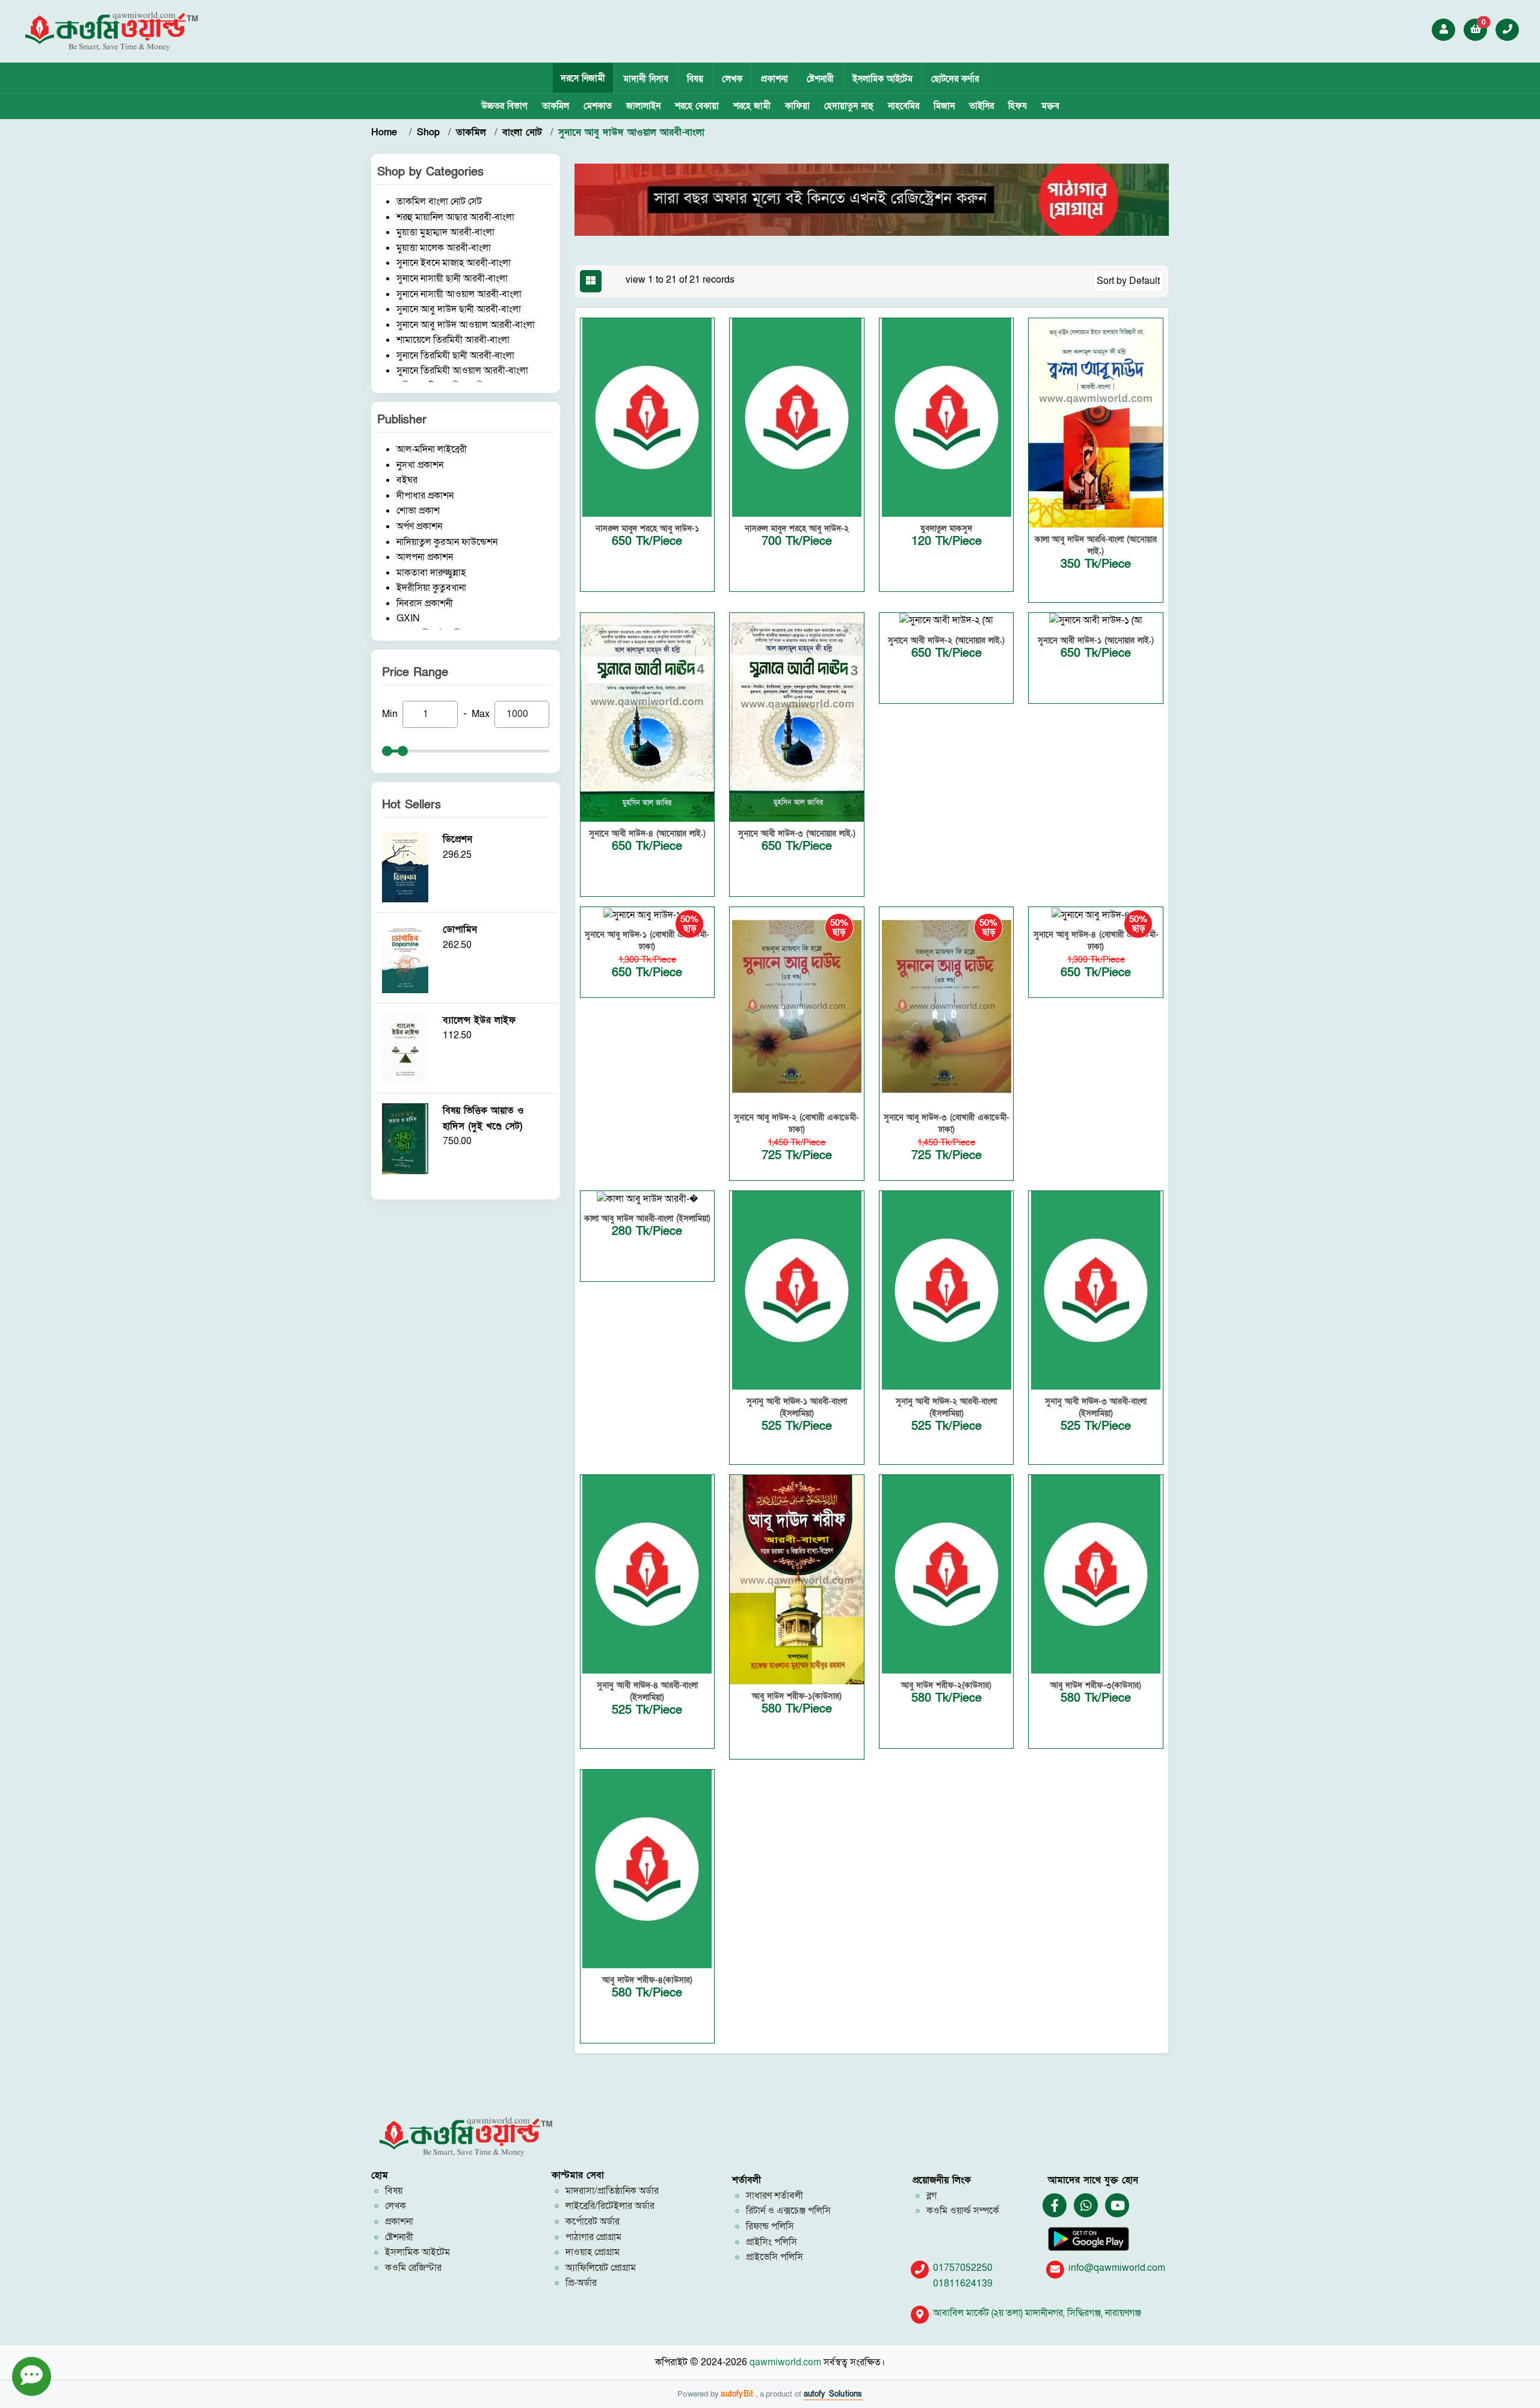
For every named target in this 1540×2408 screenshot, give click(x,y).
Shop (428, 132)
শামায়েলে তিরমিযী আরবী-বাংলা (453, 340)
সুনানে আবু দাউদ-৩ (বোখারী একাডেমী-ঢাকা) (947, 1123)
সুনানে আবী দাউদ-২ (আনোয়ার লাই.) (946, 640)
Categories (455, 172)
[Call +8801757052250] (1508, 29)
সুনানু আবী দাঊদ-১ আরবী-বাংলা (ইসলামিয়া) (797, 1407)
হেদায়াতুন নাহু (849, 106)
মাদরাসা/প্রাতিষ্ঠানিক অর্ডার (612, 2191)
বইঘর (407, 480)
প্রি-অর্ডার (581, 2283)
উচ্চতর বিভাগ (504, 106)
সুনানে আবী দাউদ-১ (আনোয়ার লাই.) (1096, 640)
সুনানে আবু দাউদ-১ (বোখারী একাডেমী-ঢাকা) (647, 941)
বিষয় (695, 79)
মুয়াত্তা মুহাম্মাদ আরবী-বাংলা (445, 232)
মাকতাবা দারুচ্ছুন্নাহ (431, 573)
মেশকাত (598, 106)
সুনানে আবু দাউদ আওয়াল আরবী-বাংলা (466, 325)
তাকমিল (556, 106)
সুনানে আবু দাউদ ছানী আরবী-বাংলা (459, 309)
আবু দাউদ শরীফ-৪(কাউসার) (647, 1980)
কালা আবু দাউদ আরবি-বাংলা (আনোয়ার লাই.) (1096, 545)
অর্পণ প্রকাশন (419, 526)
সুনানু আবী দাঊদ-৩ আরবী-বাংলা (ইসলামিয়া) (1096, 1407)
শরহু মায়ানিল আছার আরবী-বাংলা (455, 217)
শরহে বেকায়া (697, 106)
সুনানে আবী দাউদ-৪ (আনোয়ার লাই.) (647, 833)
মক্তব (1050, 106)
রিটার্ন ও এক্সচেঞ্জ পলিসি (788, 2211)
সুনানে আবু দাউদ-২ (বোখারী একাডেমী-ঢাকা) (796, 1123)
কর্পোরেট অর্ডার (593, 2222)
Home (386, 132)
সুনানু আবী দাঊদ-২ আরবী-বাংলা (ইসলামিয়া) (946, 1407)
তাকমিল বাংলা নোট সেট (439, 202)
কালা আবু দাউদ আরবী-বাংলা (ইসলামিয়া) (647, 1218)
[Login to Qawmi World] (1444, 29)
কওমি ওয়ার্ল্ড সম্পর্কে (963, 2211)
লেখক (732, 79)
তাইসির (981, 106)
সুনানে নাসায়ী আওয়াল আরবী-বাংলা (459, 294)
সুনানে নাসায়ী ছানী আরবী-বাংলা (452, 279)
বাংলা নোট (522, 132)
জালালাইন (643, 106)
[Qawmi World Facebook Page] (1055, 2206)
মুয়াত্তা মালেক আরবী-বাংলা (444, 248)
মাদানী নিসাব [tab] (646, 79)
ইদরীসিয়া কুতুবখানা (431, 588)
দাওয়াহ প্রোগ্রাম (593, 2252)
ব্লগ (932, 2196)
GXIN (408, 618)
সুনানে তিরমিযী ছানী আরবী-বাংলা (455, 356)
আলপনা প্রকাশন (425, 557)
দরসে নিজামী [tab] (583, 78)
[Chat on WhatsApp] (1086, 2206)
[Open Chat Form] (32, 2376)
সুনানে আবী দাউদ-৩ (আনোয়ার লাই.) (797, 833)
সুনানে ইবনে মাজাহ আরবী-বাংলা (454, 263)
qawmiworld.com (785, 2362)
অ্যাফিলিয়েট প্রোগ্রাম (601, 2268)
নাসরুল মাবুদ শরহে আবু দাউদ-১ (647, 528)
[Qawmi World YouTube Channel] (1118, 2206)
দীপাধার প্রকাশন (425, 496)
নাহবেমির (904, 106)
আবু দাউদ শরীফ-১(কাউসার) (797, 1696)
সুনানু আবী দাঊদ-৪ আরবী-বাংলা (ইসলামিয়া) (647, 1691)
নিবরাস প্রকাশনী (425, 603)
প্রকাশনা (775, 79)
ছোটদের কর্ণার (955, 79)
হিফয (1018, 106)
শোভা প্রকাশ (418, 511)
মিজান (944, 106)
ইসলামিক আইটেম (882, 79)
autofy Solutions (833, 2394)
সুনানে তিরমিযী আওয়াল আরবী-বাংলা (462, 371)
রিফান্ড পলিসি (770, 2226)
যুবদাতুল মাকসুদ (946, 528)
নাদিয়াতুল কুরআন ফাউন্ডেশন (447, 542)
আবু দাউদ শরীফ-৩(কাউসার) (1096, 1685)
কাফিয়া (797, 106)
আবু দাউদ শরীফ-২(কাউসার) (946, 1685)
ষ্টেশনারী (820, 79)
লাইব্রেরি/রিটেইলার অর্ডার (610, 2206)
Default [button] (1144, 281)
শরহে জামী (752, 106)
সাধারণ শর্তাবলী (775, 2196)
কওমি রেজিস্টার (413, 2268)
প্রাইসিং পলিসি (772, 2242)
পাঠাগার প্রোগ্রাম (593, 2237)
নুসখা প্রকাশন (420, 465)
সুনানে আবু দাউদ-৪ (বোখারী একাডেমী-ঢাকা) (1096, 941)
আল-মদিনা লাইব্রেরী (432, 449)
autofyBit (738, 2394)
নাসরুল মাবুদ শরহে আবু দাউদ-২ (797, 528)
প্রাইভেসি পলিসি (775, 2257)
